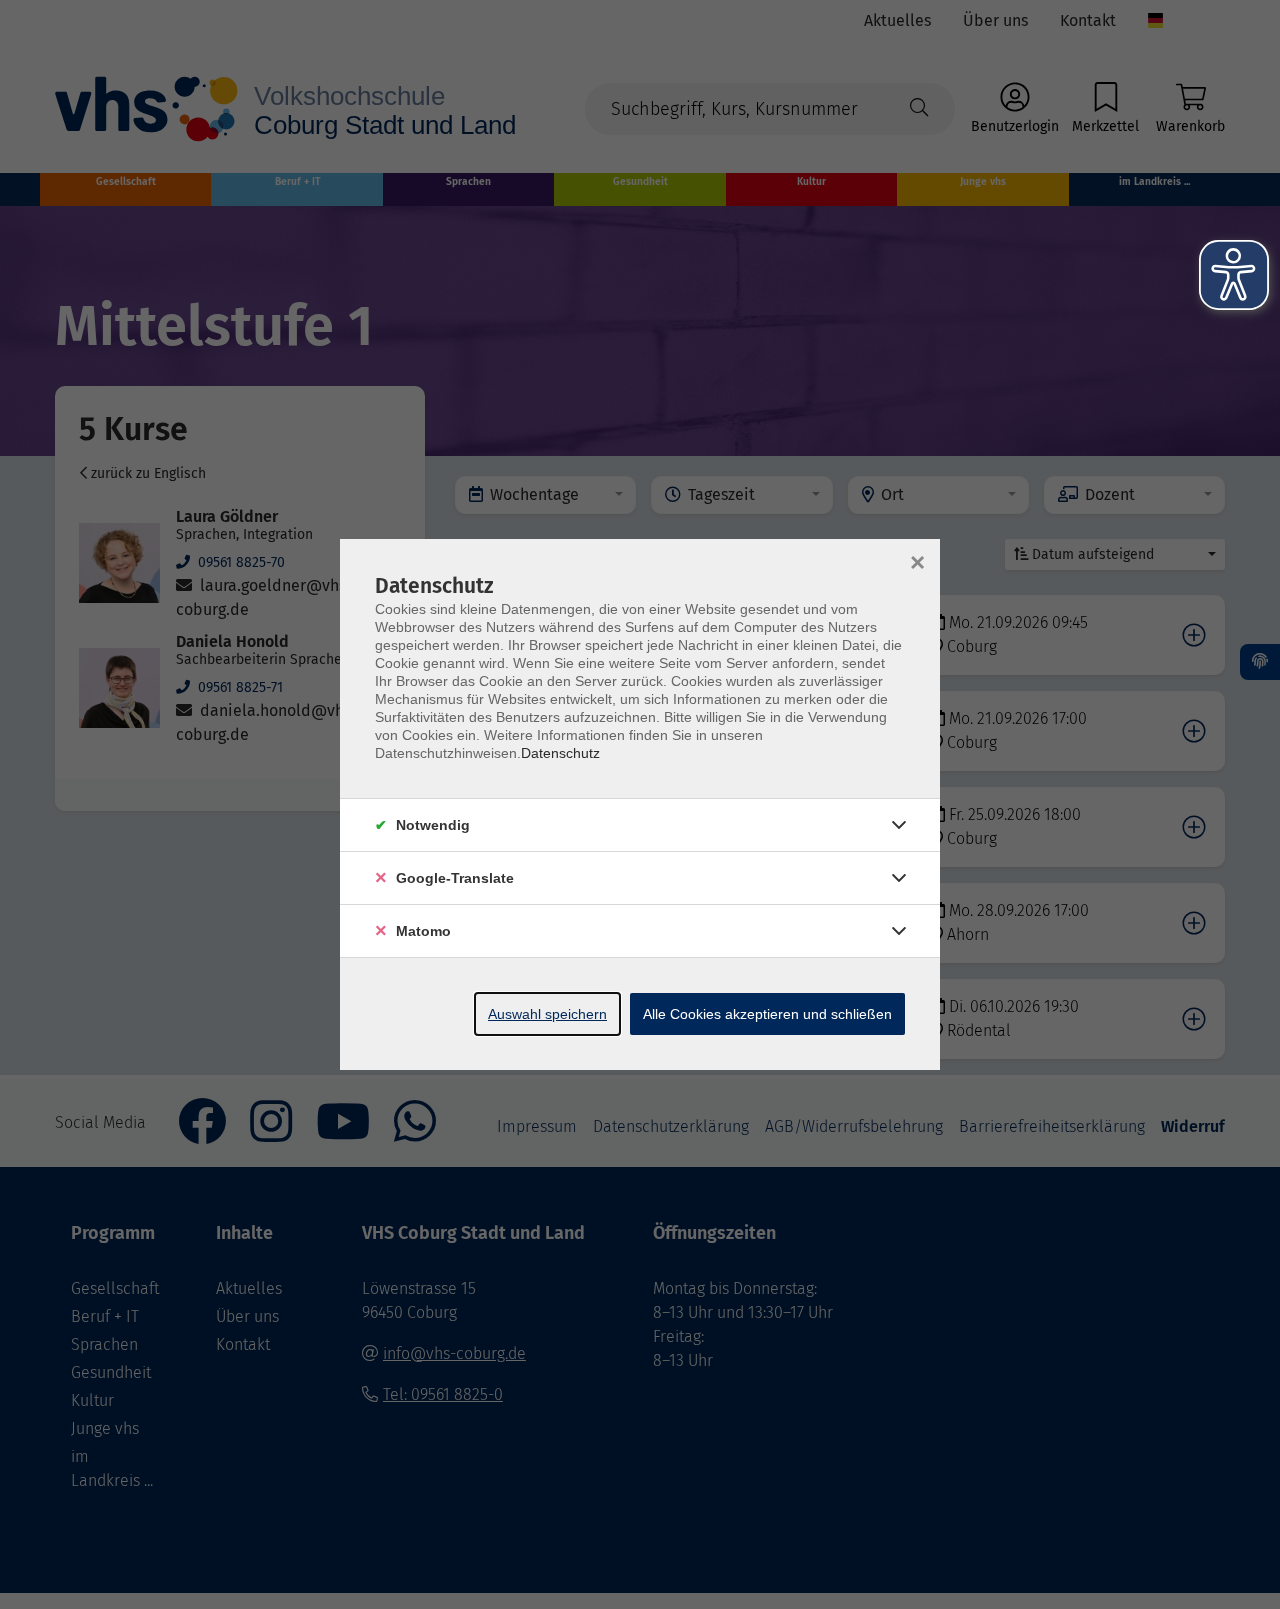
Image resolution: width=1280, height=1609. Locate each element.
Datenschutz (560, 753)
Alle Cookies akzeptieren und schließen (767, 1014)
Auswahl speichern (547, 1014)
